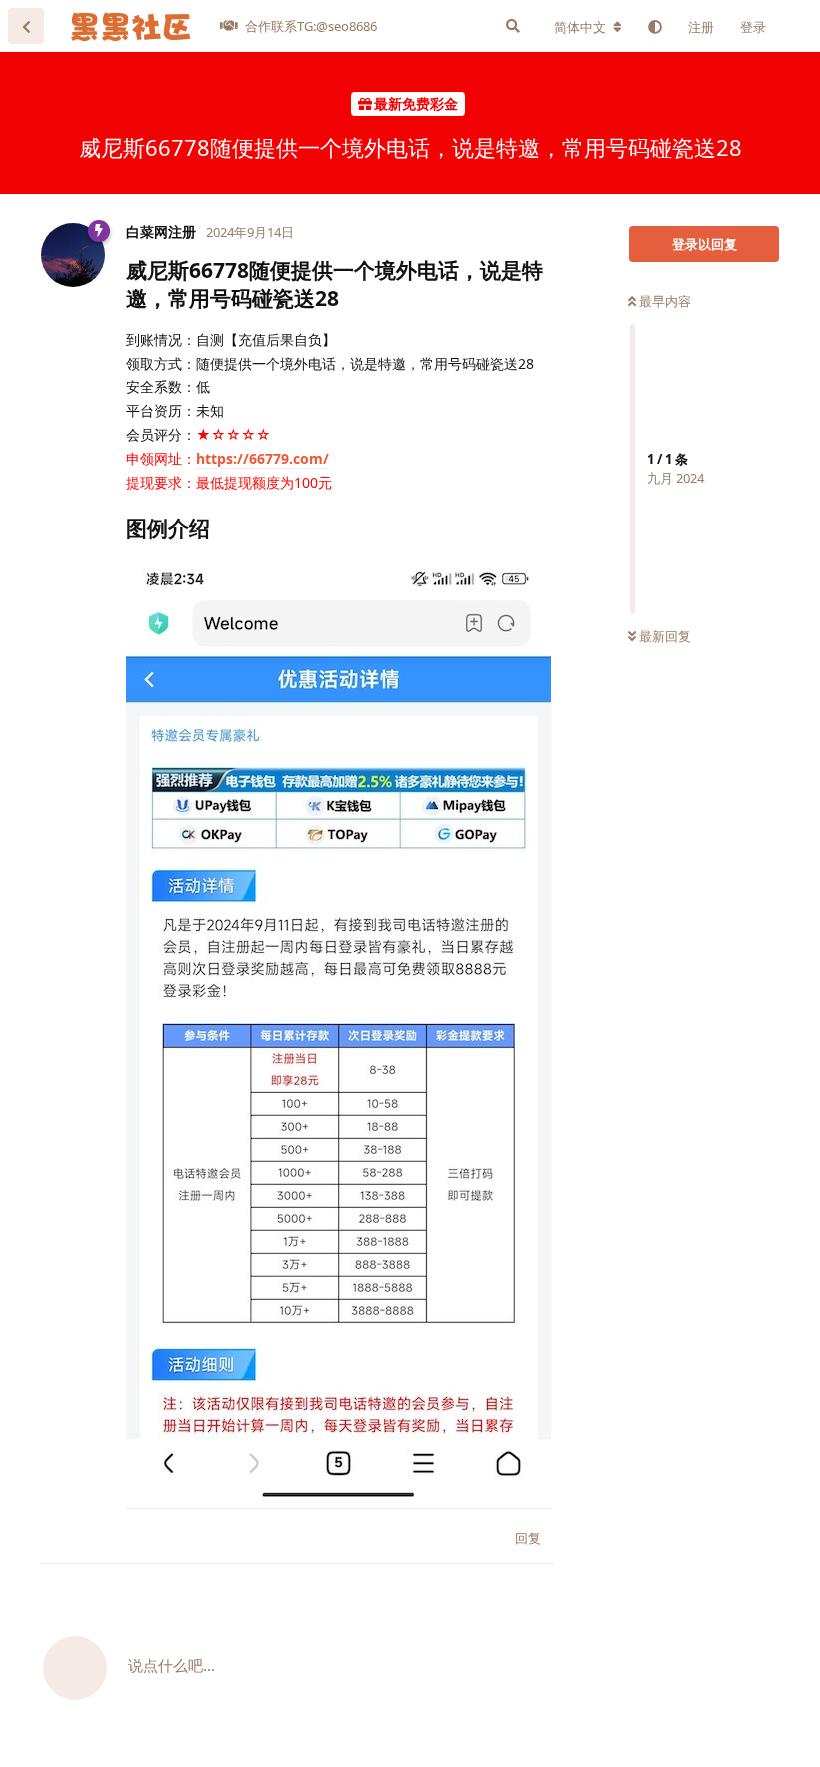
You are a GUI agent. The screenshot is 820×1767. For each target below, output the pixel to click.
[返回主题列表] (26, 26)
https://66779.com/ (262, 458)
